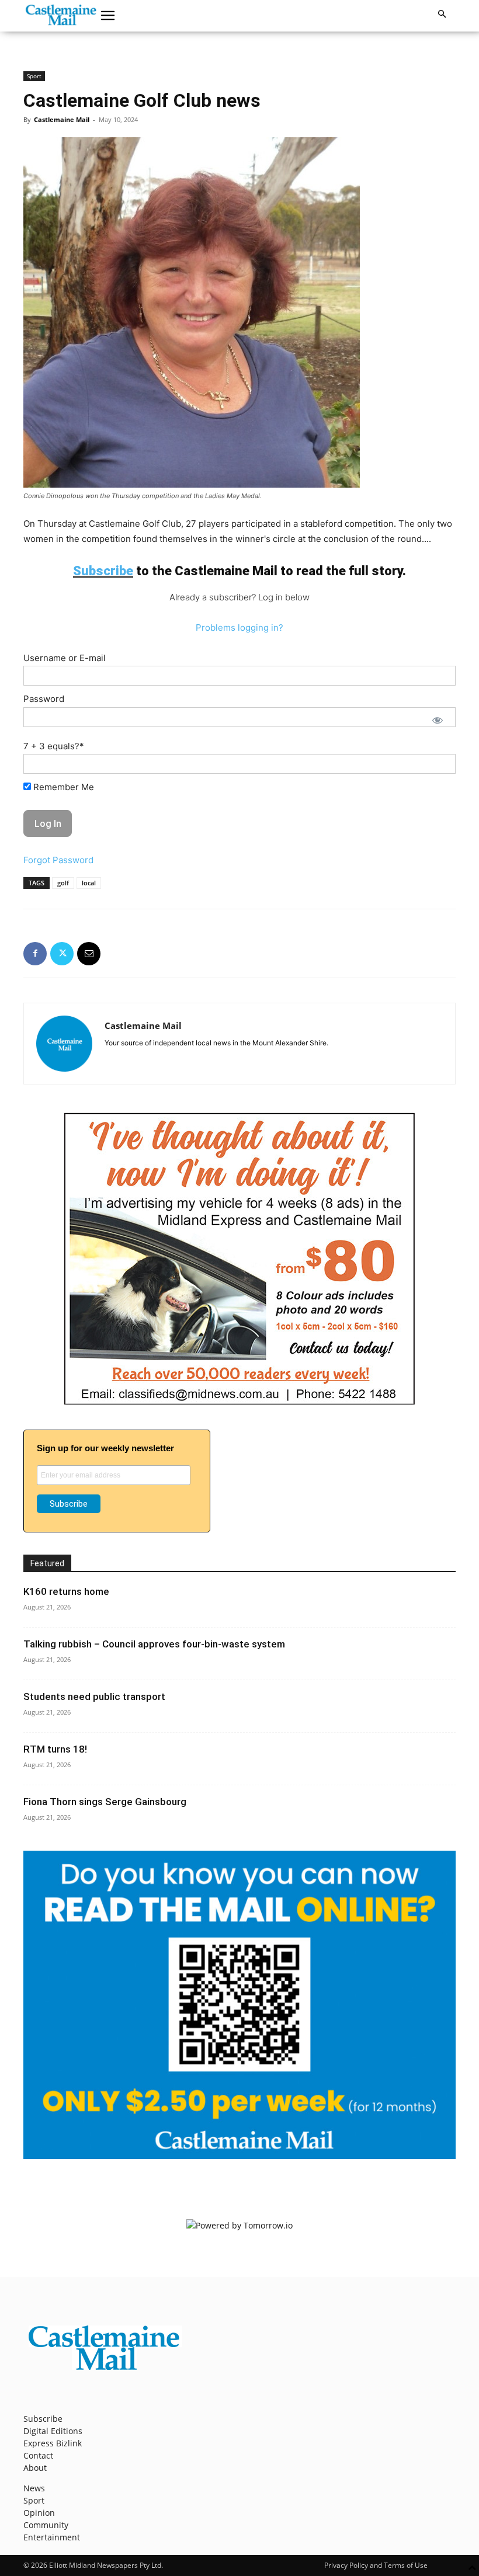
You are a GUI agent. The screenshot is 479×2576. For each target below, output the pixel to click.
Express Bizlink (53, 2443)
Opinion (39, 2513)
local (89, 883)
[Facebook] (35, 954)
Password (44, 699)
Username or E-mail (65, 658)
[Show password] (438, 720)
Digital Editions (53, 2431)
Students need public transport (94, 1697)
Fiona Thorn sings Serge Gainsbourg (105, 1802)
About (35, 2468)
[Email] (89, 954)
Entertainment (52, 2537)
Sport (34, 76)
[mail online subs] (239, 2156)
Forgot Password (58, 860)
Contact (38, 2455)
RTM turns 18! (55, 1749)
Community (46, 2525)
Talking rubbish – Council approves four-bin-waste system (154, 1644)
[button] (108, 16)
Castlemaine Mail (62, 119)
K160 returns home (66, 1591)
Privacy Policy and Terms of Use (376, 2565)
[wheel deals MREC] (239, 1401)
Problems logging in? (239, 628)
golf (63, 883)
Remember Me (63, 787)
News (34, 2488)
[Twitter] (62, 954)
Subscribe (43, 2419)
